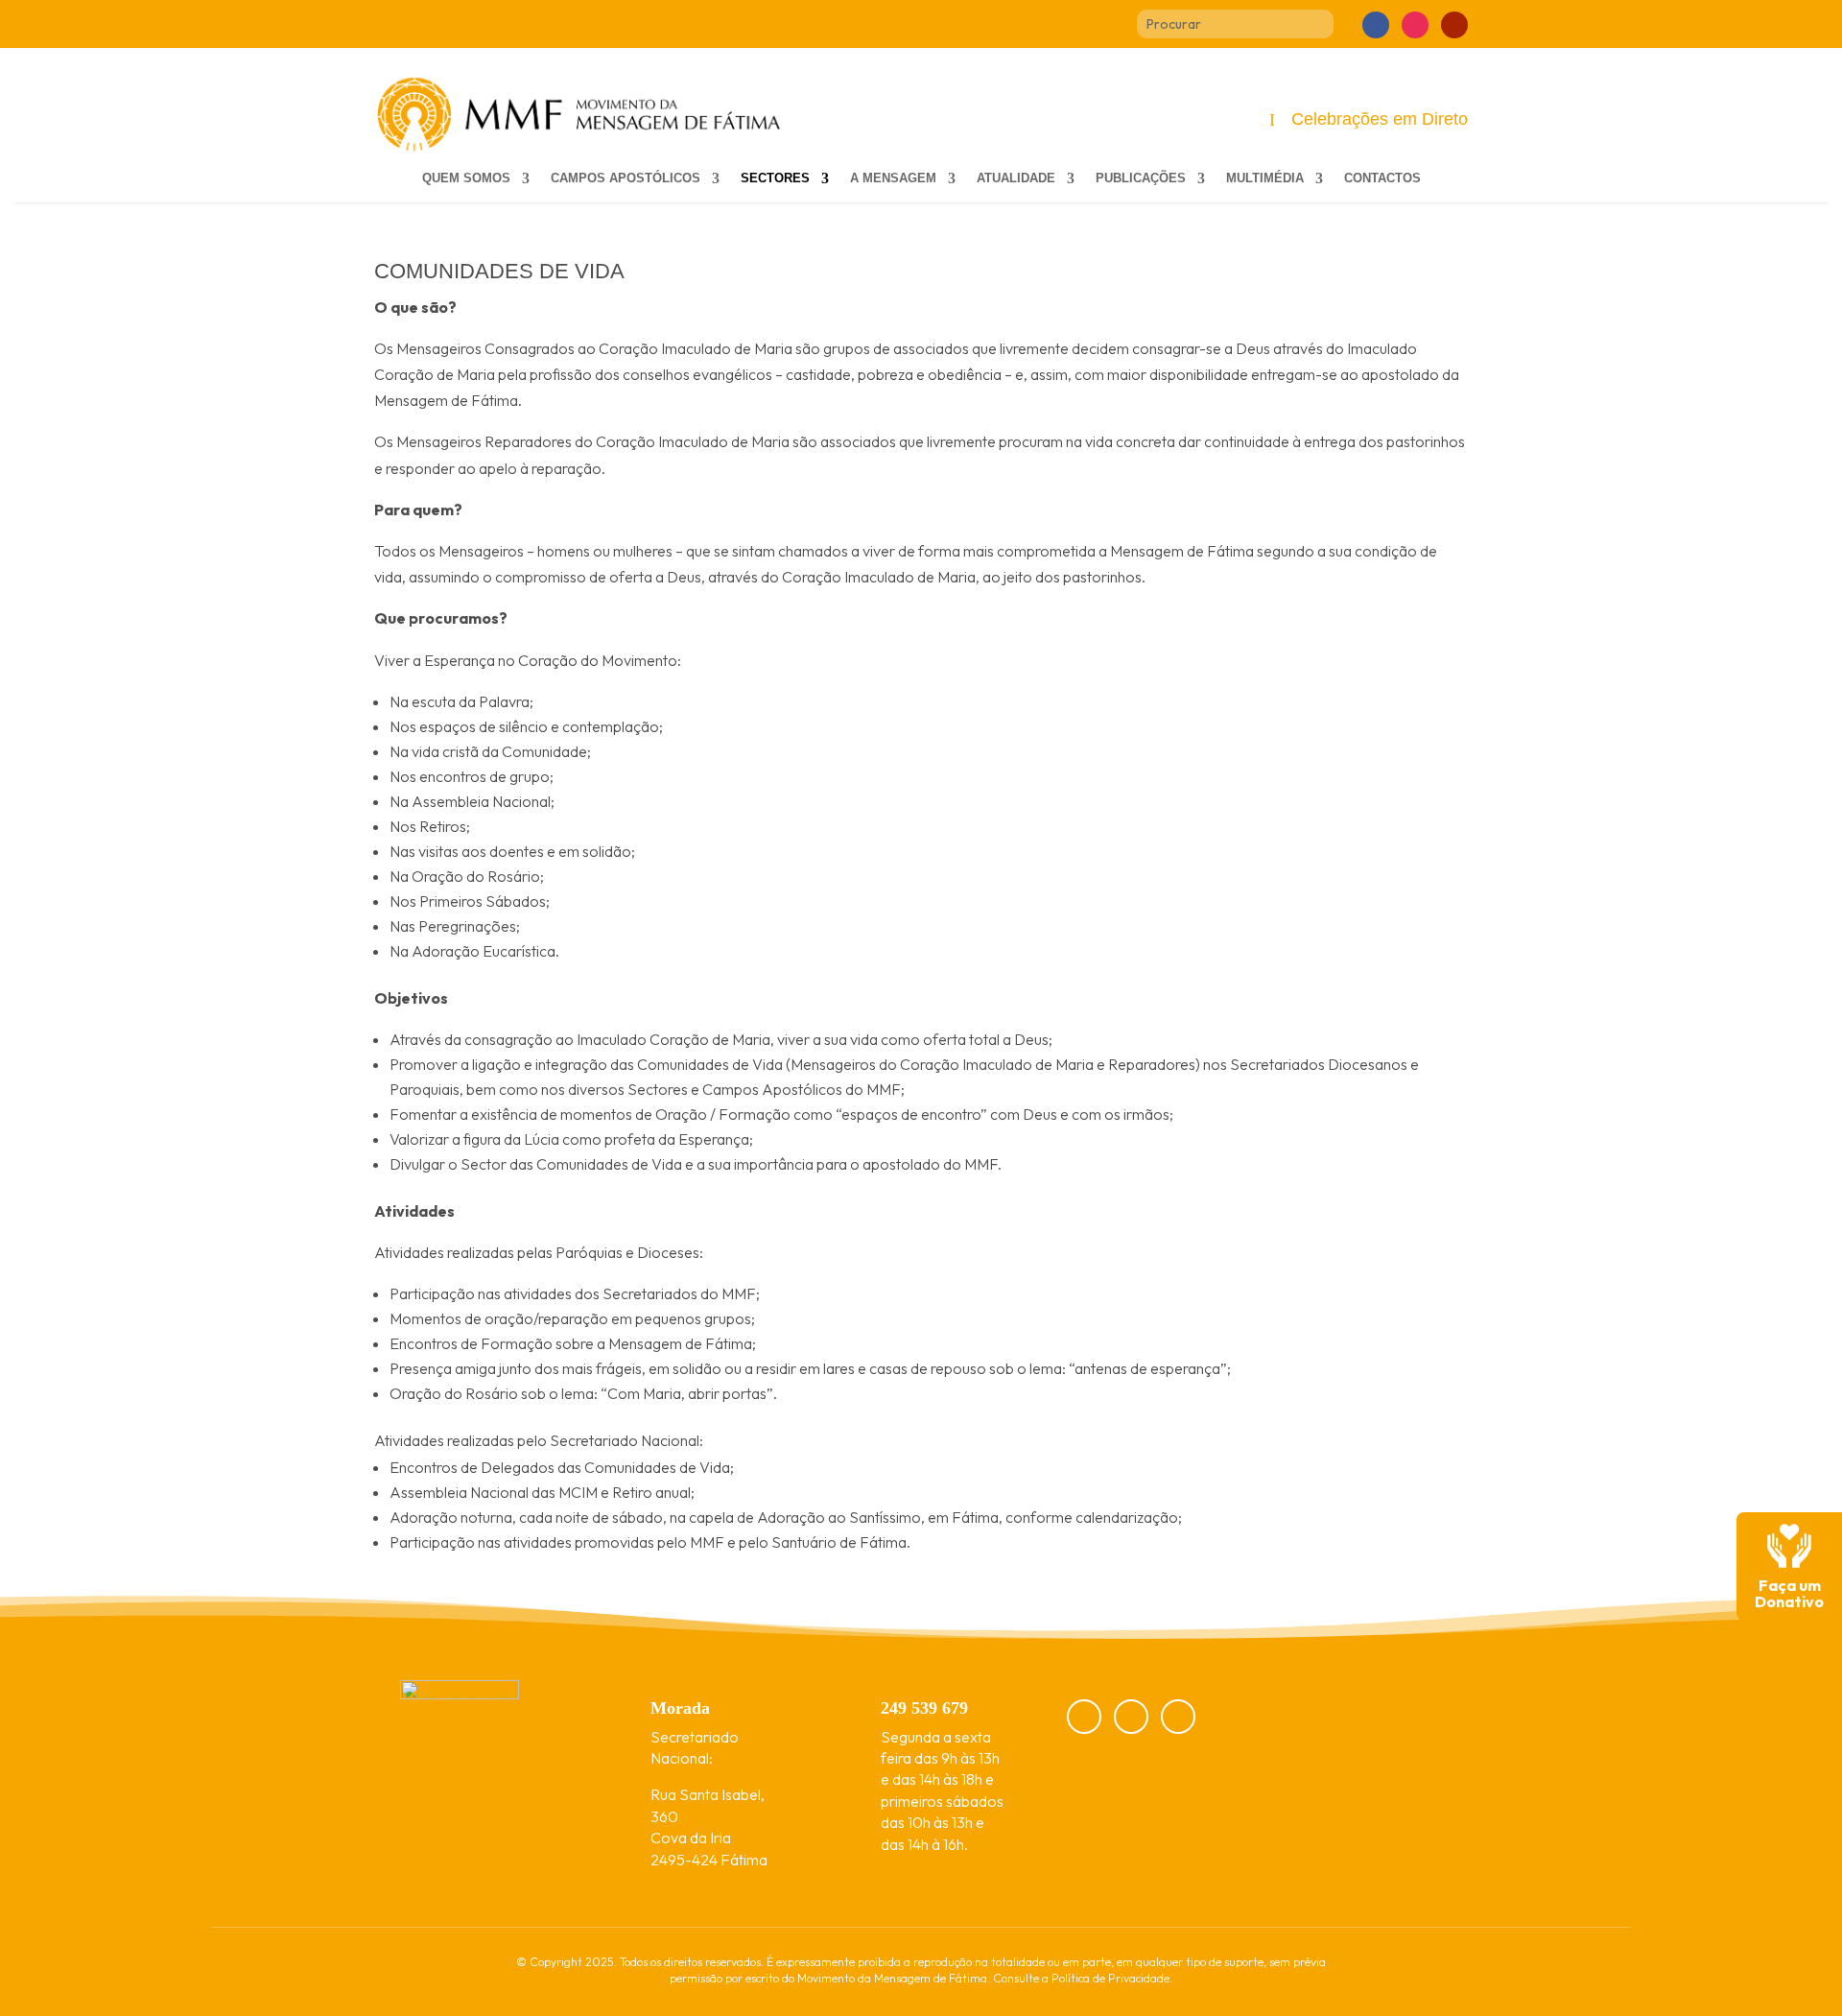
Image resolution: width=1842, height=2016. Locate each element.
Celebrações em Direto (1380, 119)
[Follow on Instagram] (1415, 25)
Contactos (1382, 178)
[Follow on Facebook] (1376, 25)
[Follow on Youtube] (1454, 25)
